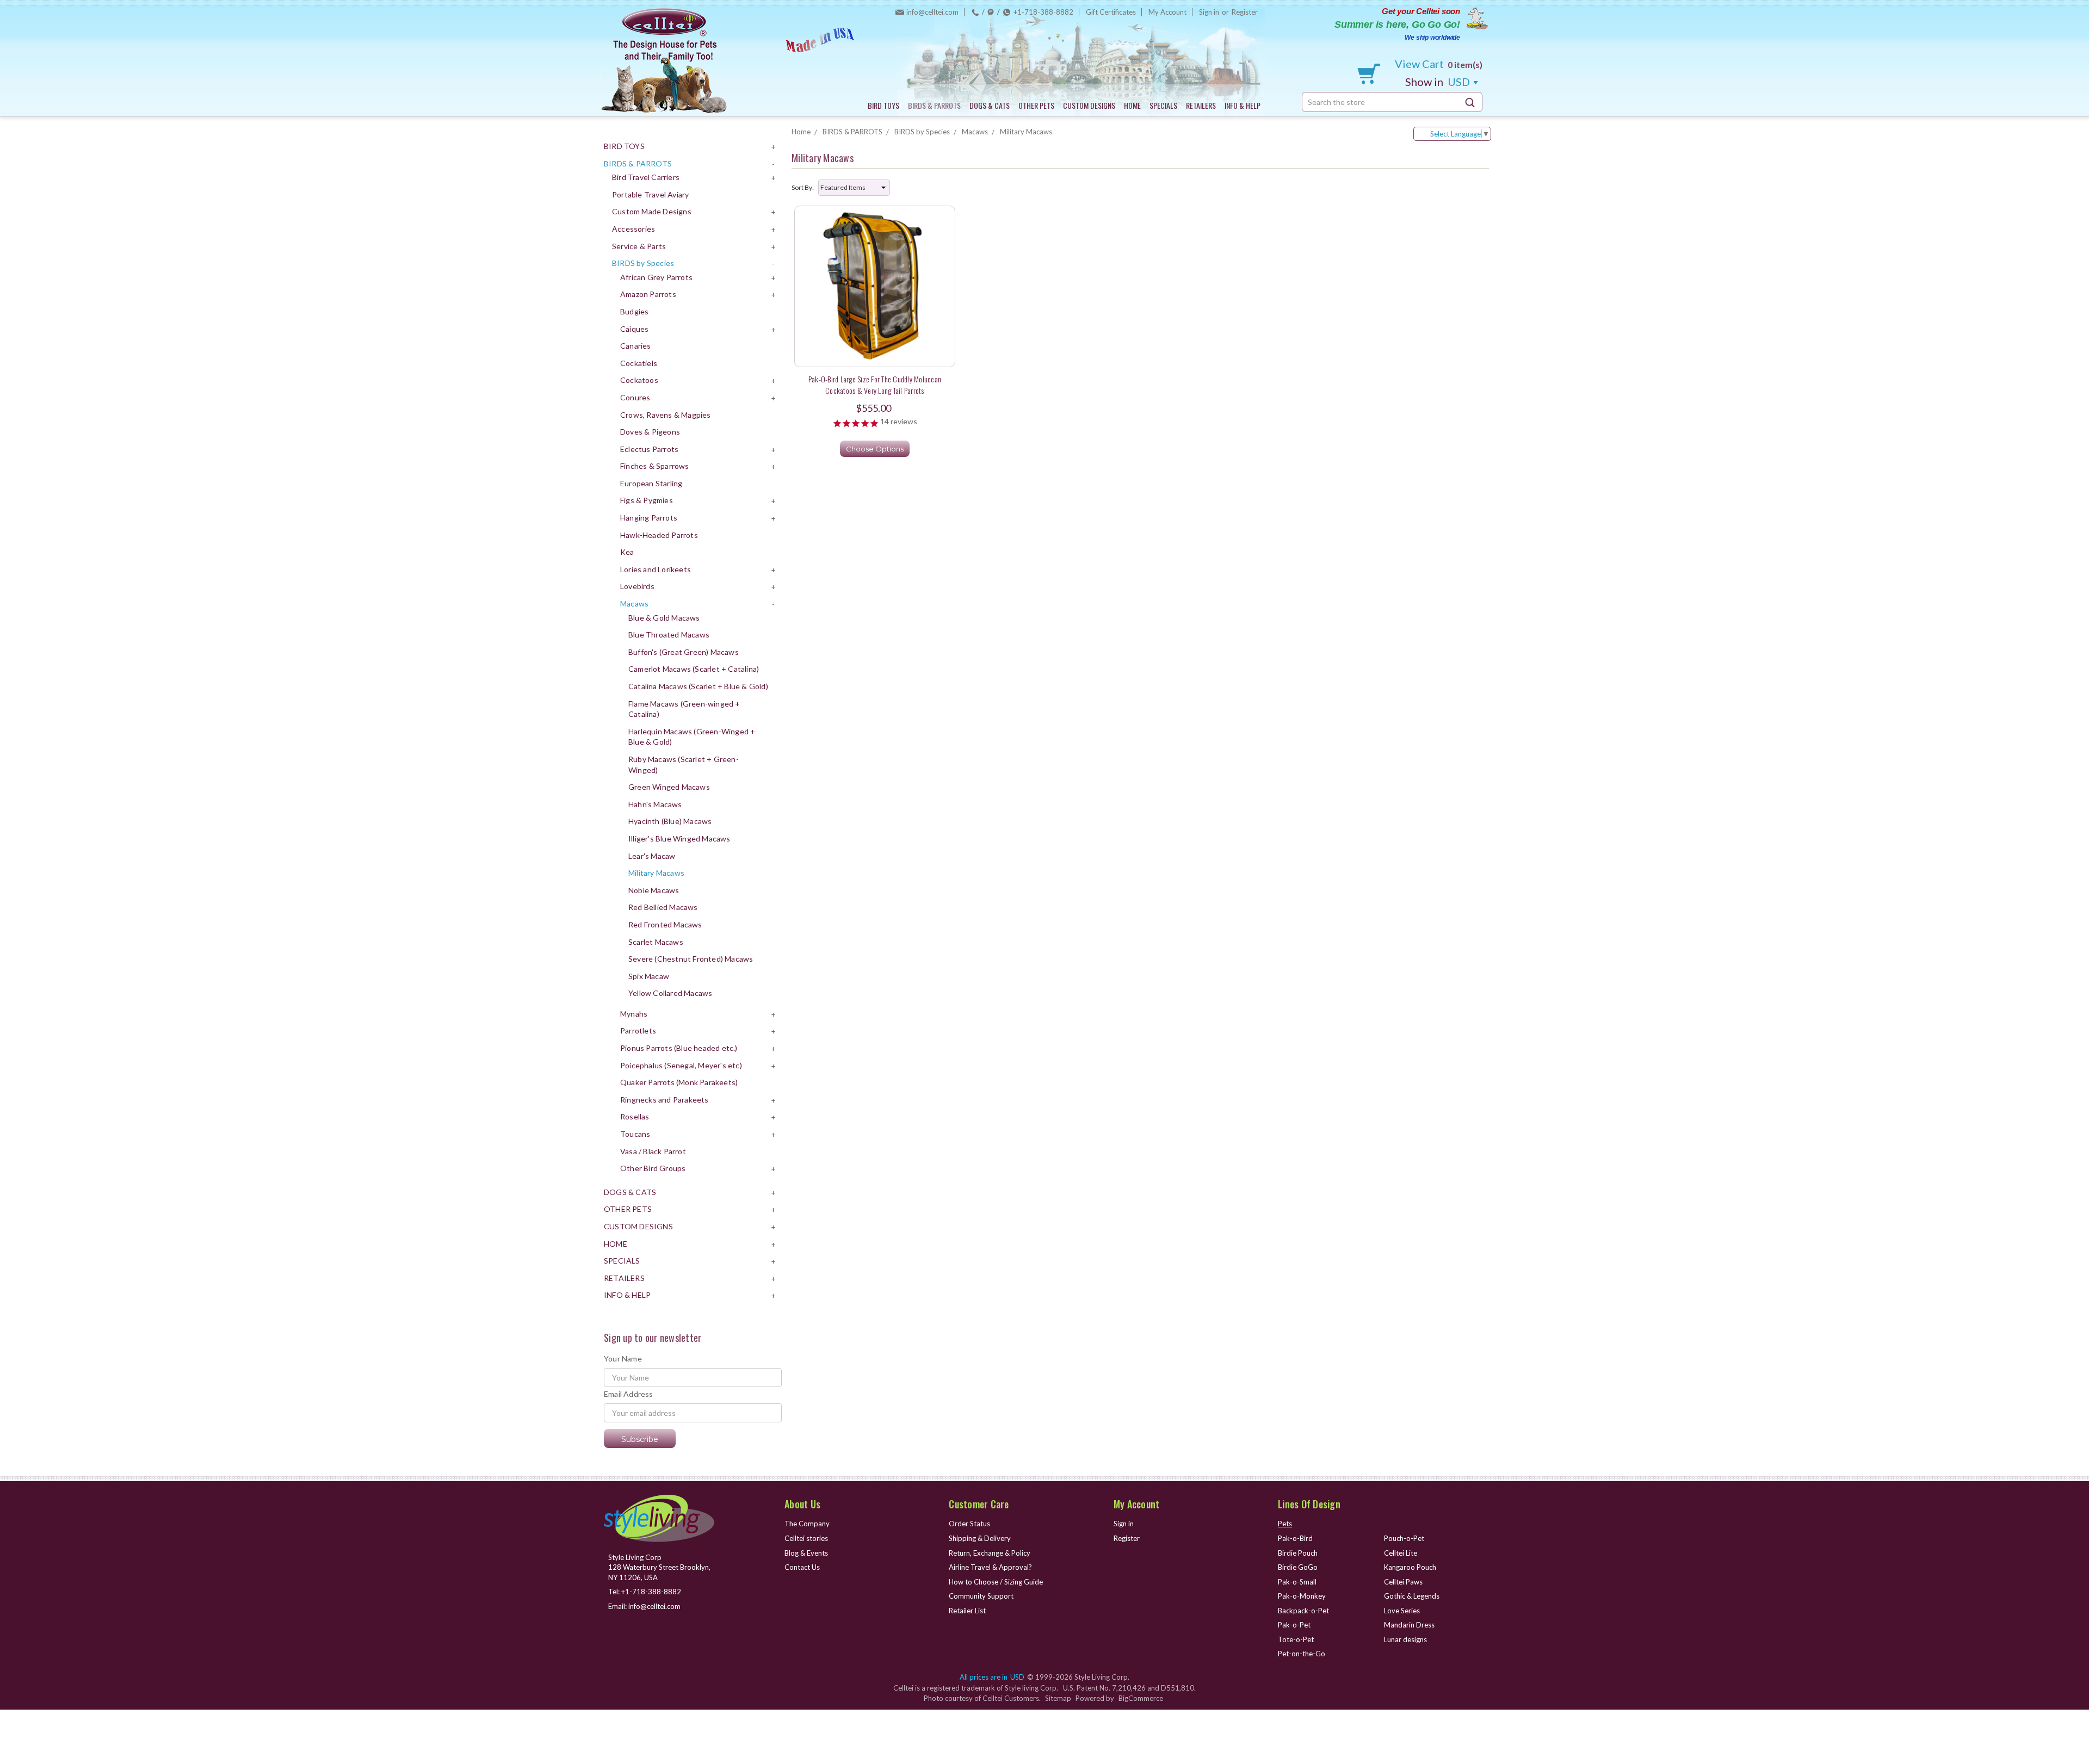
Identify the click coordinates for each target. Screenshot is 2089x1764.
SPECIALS (1163, 105)
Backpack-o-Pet (1303, 1611)
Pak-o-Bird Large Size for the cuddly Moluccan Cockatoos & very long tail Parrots (875, 385)
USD (1439, 82)
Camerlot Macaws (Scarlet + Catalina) (694, 669)
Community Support (981, 1596)
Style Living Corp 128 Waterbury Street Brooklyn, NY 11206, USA (659, 1567)
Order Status (969, 1524)
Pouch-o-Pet (1404, 1538)
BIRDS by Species (643, 263)
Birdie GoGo (1298, 1567)
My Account (1167, 12)
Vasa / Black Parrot (653, 1151)
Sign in (1209, 12)
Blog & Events (806, 1553)
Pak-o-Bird (1295, 1538)
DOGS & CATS (990, 105)
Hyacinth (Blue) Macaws (670, 821)
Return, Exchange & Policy (990, 1553)
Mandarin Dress (1409, 1625)
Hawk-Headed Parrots (659, 535)
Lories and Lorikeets (656, 569)
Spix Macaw (649, 976)
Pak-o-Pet (1294, 1625)
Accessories (634, 229)
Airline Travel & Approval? (990, 1567)
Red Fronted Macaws (665, 924)
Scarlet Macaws (656, 942)
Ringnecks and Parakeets (665, 1100)
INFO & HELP (1243, 105)
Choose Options (875, 449)
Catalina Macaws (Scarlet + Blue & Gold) (698, 686)
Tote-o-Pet (1296, 1639)
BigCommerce (1141, 1698)
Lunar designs (1405, 1639)
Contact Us (802, 1567)
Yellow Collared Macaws (670, 993)
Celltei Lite (1401, 1553)
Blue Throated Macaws (669, 635)
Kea (627, 552)
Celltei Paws (1403, 1582)
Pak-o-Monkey (1302, 1596)
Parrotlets (638, 1030)
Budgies (634, 311)
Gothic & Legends (1412, 1596)
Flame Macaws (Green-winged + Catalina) (684, 709)
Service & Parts (639, 246)
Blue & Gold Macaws (664, 618)
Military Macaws (656, 873)
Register (1245, 12)
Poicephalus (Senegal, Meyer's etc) (681, 1065)
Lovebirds (637, 586)
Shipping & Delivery (980, 1538)
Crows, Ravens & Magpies (666, 415)
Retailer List (967, 1611)
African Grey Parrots (656, 277)
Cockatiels (639, 363)
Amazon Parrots (648, 294)
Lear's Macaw (652, 856)
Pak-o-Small (1297, 1582)
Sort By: (803, 187)
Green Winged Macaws (669, 787)
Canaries (636, 346)
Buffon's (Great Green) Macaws (684, 652)
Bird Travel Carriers (646, 177)
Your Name (623, 1358)
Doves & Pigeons (650, 432)
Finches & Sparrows (655, 466)
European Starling (651, 483)
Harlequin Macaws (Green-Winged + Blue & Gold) (692, 737)
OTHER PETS (1036, 105)
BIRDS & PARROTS (934, 105)
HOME (1132, 105)
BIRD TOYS (883, 105)
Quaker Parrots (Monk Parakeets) (679, 1082)
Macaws (634, 604)
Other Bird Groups (653, 1168)
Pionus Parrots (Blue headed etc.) (679, 1048)
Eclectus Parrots (649, 449)
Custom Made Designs (652, 211)
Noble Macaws (654, 890)
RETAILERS (1201, 105)
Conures (635, 397)
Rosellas (635, 1116)
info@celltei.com (932, 12)
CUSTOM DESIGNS (1089, 105)
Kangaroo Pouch (1410, 1567)
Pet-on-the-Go (1302, 1654)
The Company (807, 1524)
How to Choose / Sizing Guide (996, 1582)
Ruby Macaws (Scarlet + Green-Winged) (684, 765)
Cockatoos (639, 380)
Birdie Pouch (1298, 1553)
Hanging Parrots (649, 518)
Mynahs (634, 1014)
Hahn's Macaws (655, 804)
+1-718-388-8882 (1043, 12)
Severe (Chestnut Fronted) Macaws (691, 959)
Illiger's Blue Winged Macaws (679, 838)
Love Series (1402, 1611)
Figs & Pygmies (647, 500)
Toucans (635, 1134)
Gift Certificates (1111, 12)
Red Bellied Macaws (663, 907)
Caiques (634, 329)
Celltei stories (806, 1538)
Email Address (629, 1394)
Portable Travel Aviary (650, 194)
